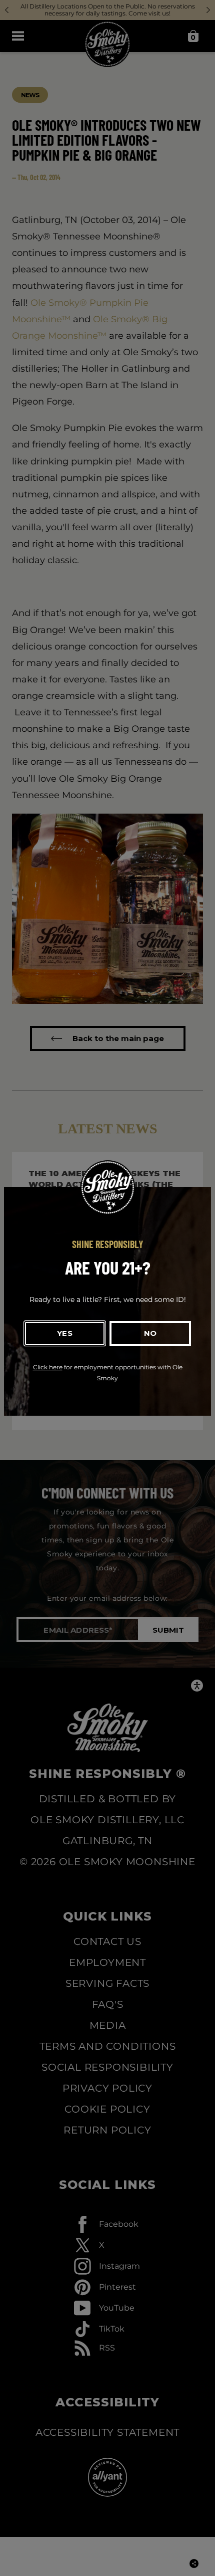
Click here (48, 1367)
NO (150, 1333)
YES (64, 1333)
